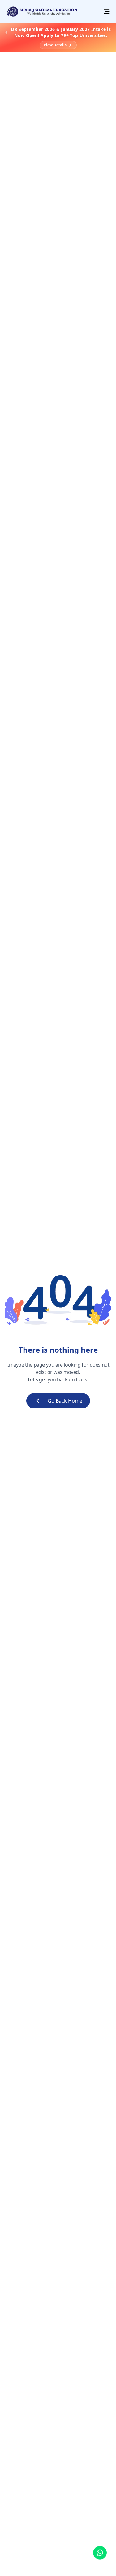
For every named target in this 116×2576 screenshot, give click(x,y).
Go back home (65, 1401)
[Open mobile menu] (106, 12)
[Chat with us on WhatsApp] (100, 2555)
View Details (55, 45)
